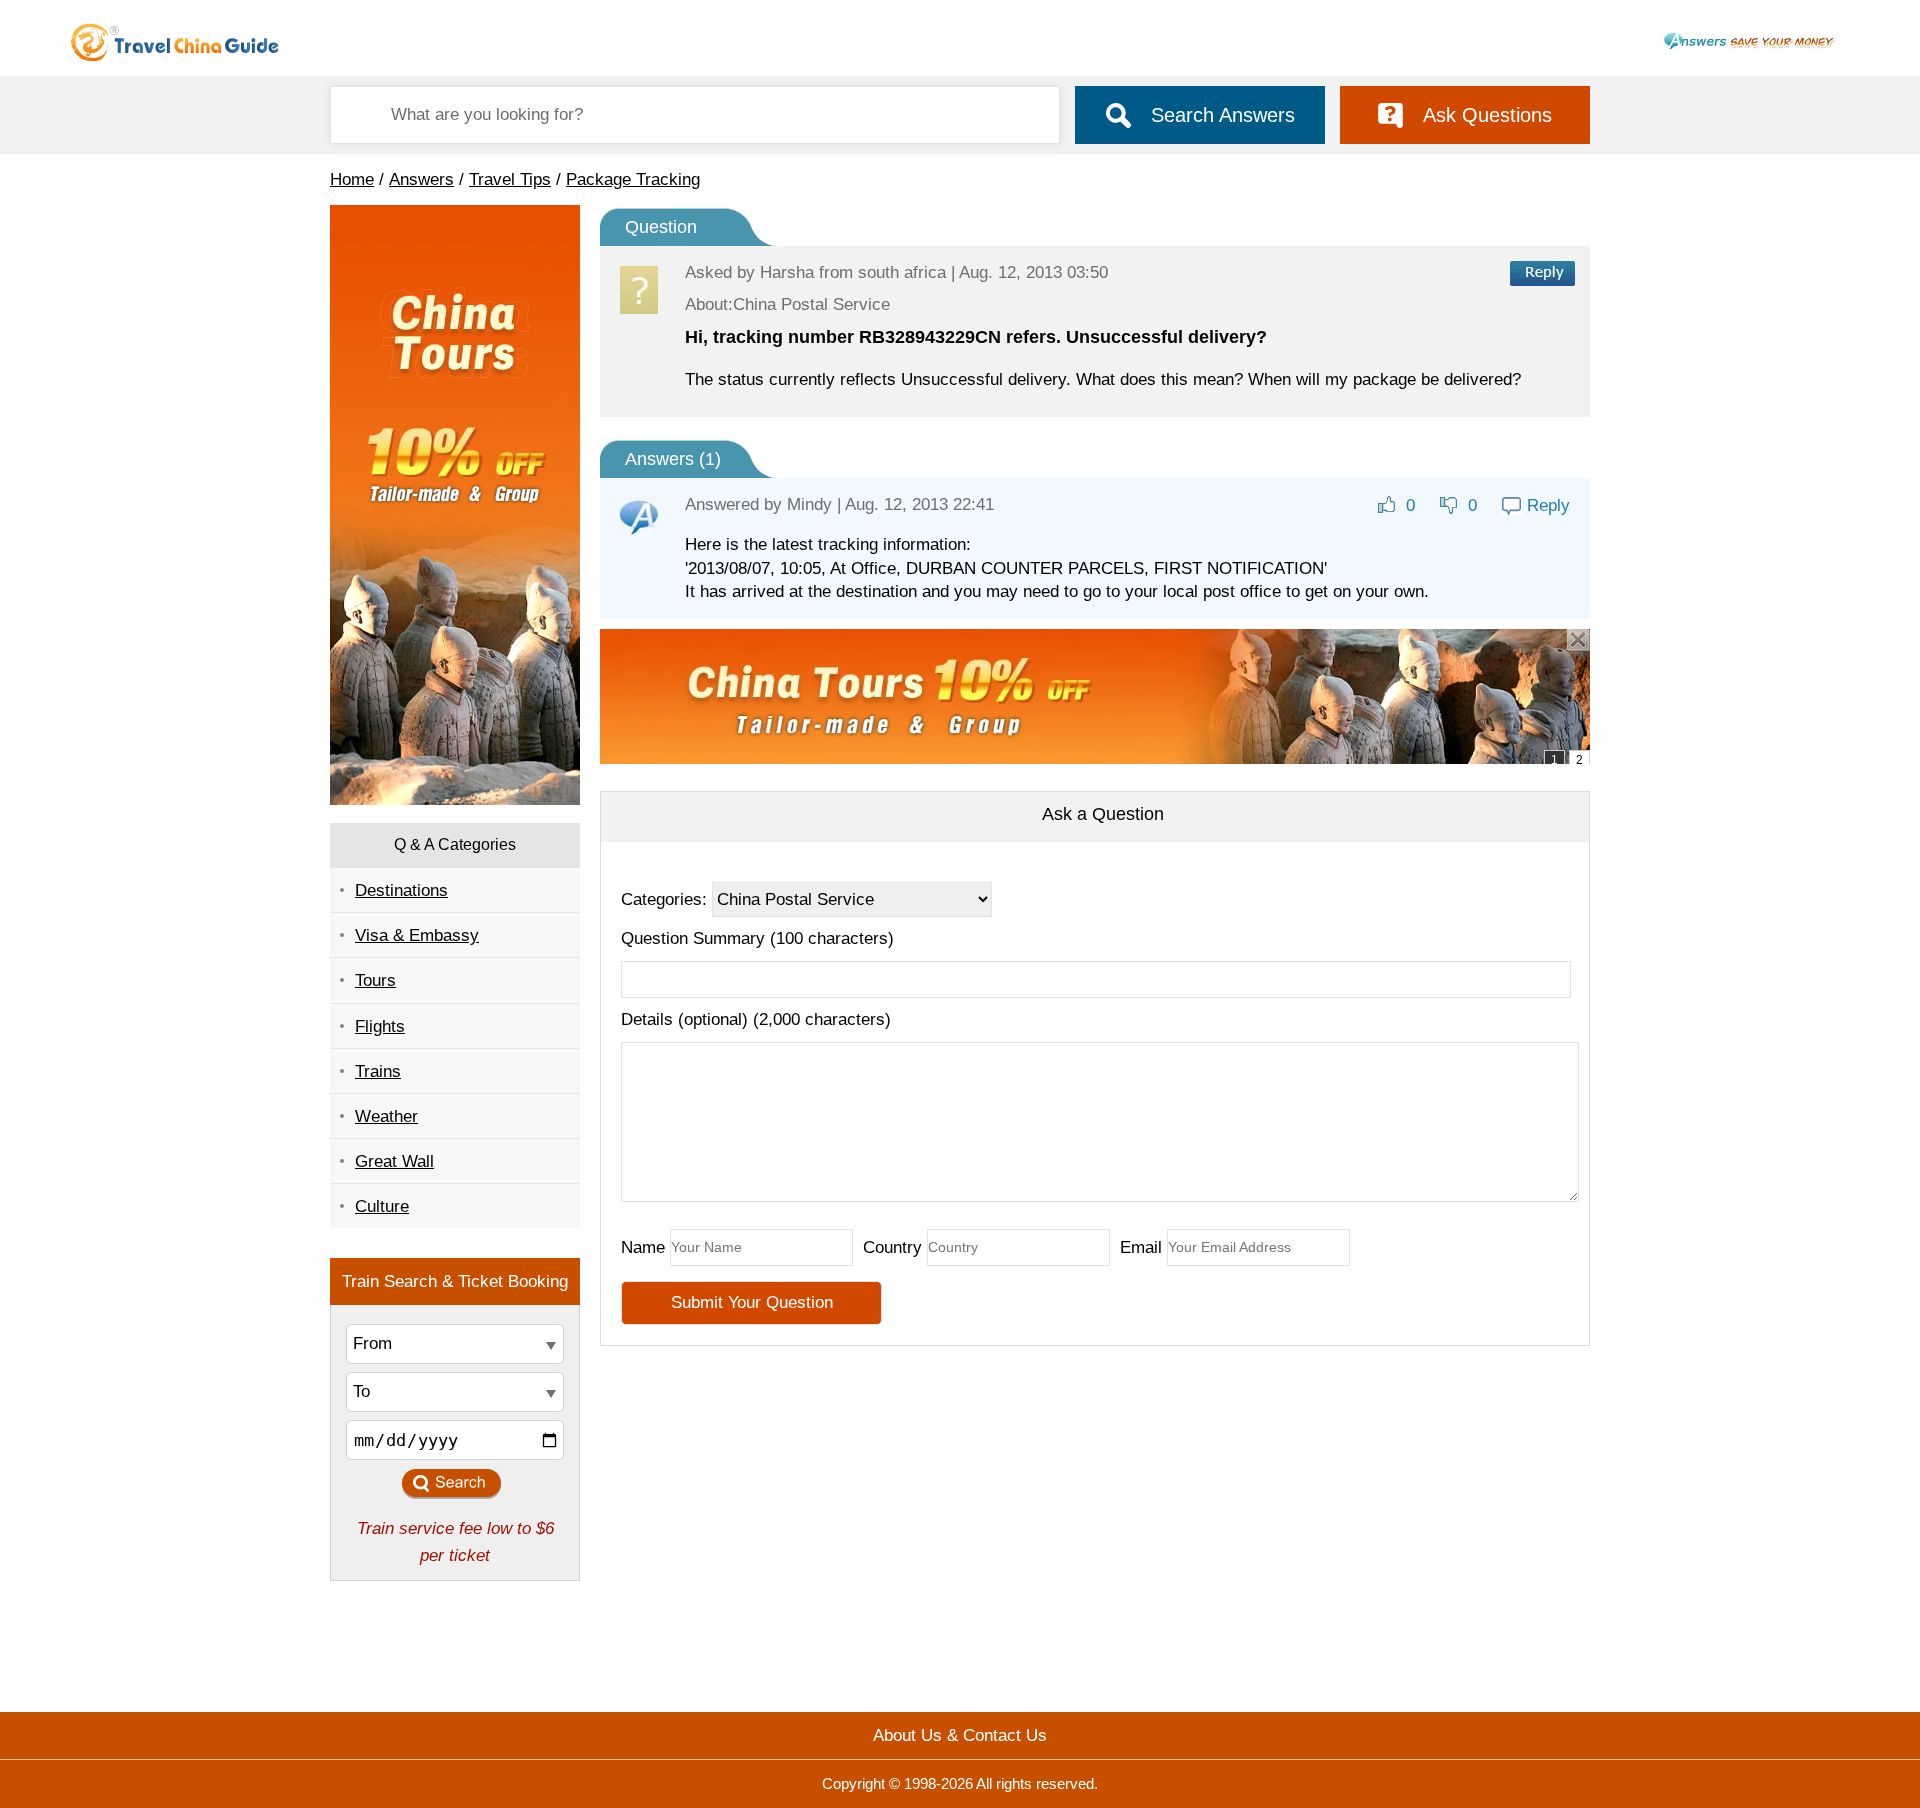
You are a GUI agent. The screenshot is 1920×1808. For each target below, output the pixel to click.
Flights (380, 1026)
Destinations (401, 890)
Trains (378, 1071)
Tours (375, 980)
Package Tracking (633, 179)
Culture (382, 1206)
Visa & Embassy (417, 935)
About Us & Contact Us (960, 1735)
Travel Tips (510, 179)
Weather (386, 1116)
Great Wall (394, 1161)
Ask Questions (1487, 115)
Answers (421, 179)
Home (352, 179)
